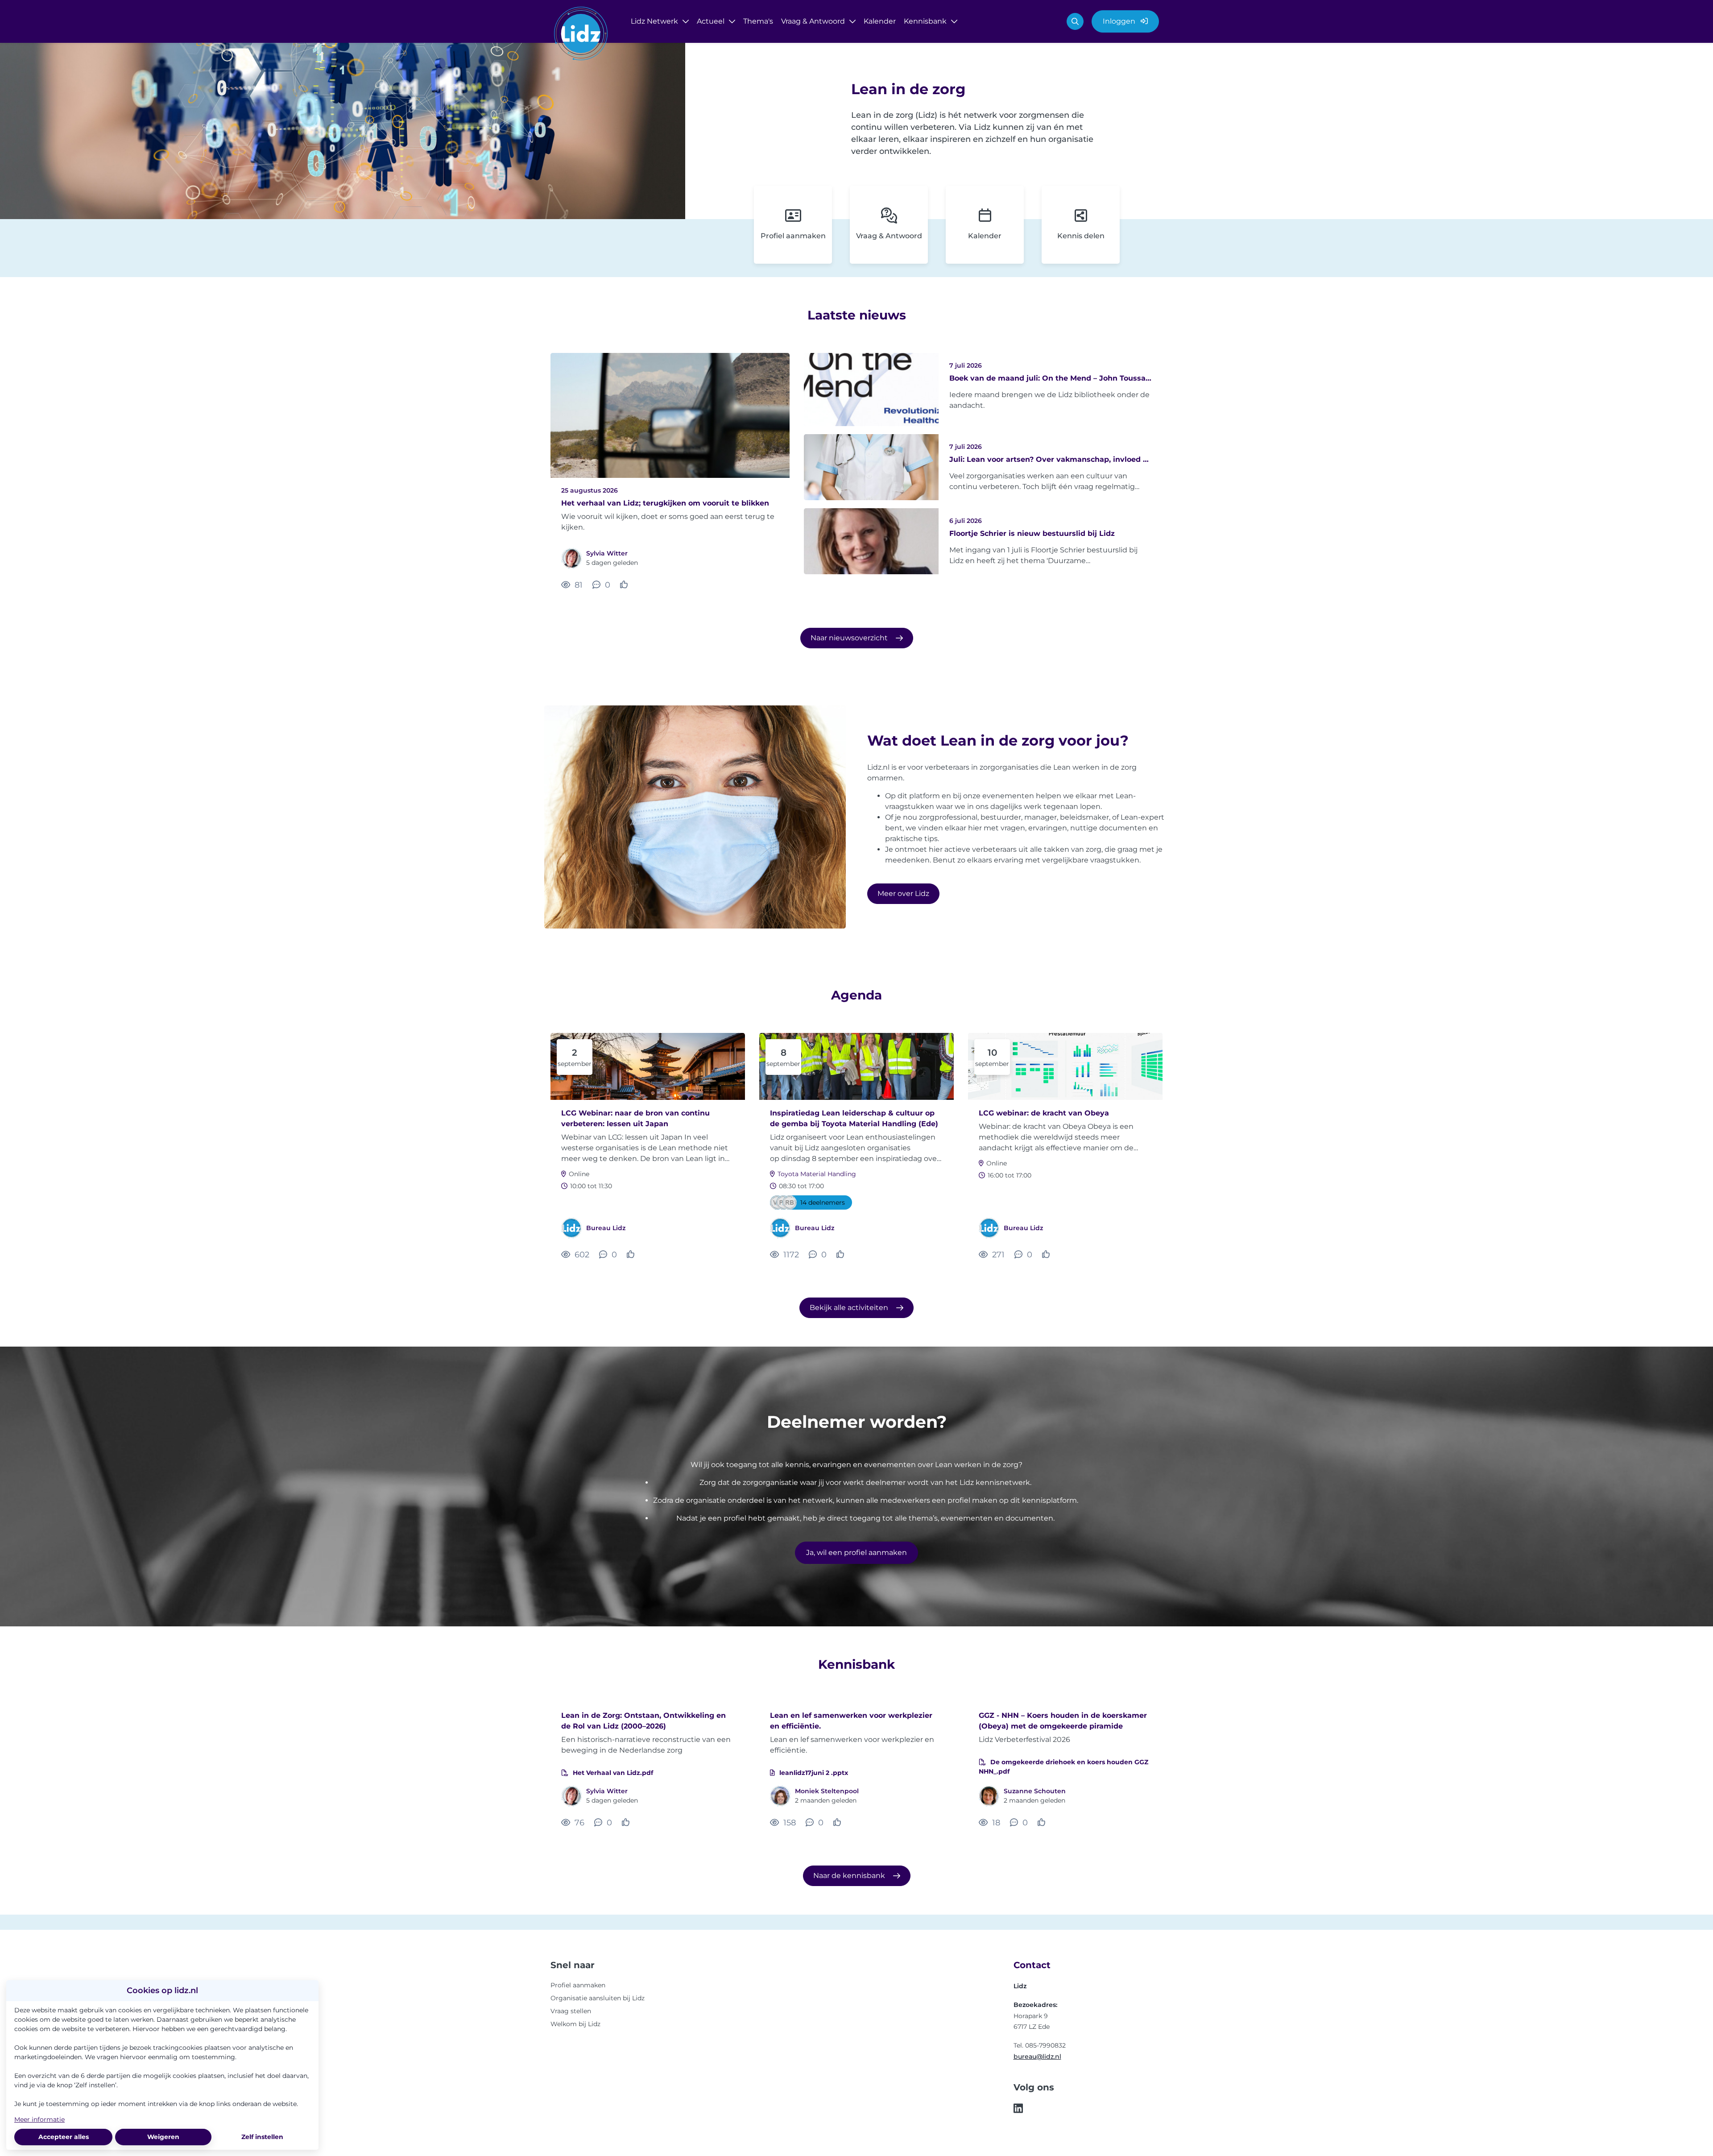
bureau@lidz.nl (1037, 2056)
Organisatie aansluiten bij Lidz (598, 1998)
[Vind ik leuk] (625, 585)
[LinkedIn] (1018, 2109)
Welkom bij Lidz (575, 2024)
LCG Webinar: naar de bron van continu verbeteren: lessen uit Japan (635, 1118)
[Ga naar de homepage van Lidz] (581, 35)
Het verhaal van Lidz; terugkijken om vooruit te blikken (665, 503)
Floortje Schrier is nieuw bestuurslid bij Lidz (1032, 533)
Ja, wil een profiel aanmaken (856, 1553)
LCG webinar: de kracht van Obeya (1044, 1113)
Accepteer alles (64, 2137)
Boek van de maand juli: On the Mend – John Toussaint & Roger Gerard (1051, 378)
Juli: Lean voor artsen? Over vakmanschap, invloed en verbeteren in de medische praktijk (1051, 459)
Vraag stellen (571, 2011)
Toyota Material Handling (817, 1174)
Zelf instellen (262, 2137)
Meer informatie (39, 2119)
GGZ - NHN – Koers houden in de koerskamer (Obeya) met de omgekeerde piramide (1063, 1721)
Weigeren (163, 2137)
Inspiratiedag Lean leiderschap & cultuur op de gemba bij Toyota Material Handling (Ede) (854, 1118)
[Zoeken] (1075, 21)
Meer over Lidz (903, 893)
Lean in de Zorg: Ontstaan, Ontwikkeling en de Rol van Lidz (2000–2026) (643, 1721)
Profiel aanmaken (578, 1985)
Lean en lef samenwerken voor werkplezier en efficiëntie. (851, 1721)
